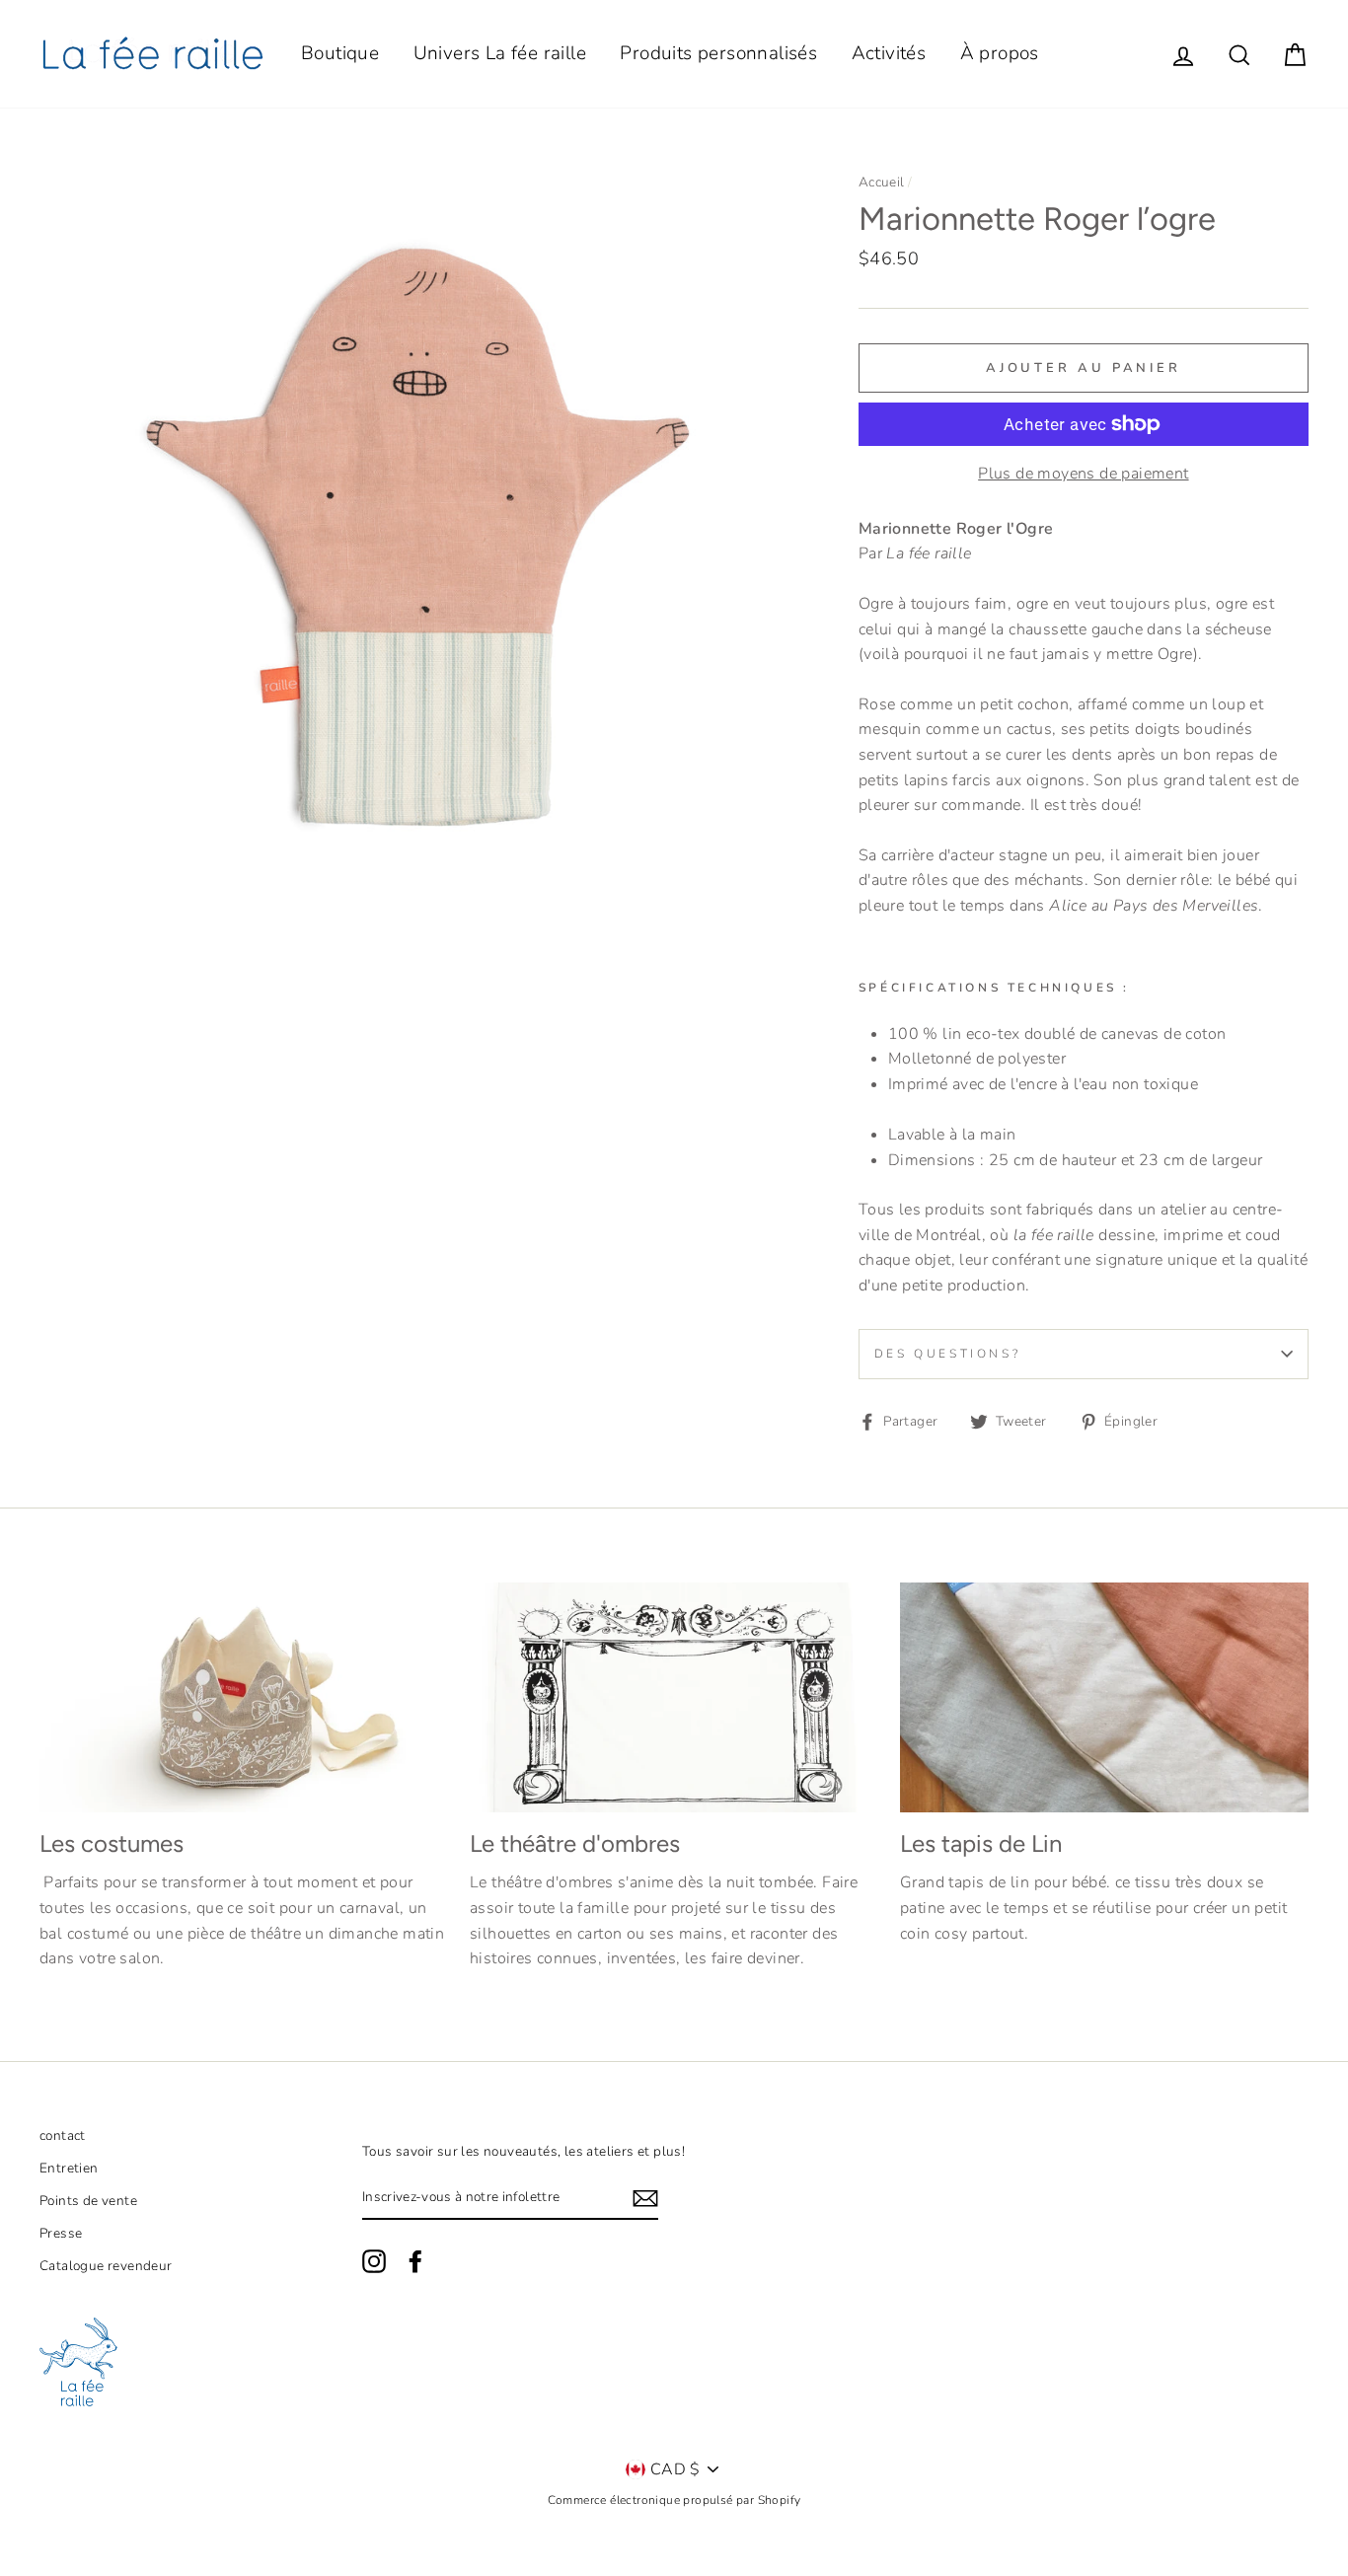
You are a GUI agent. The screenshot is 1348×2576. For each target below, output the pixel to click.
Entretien (69, 2168)
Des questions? (947, 1354)
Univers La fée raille (500, 53)
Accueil (882, 182)
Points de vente (88, 2201)
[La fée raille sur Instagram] (374, 2261)
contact (63, 2135)
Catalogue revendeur (106, 2266)
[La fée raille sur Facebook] (415, 2261)
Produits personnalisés (718, 53)
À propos (1000, 53)
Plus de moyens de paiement (1083, 474)
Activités (889, 53)
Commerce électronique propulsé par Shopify (674, 2500)
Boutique (340, 53)
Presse (61, 2233)
